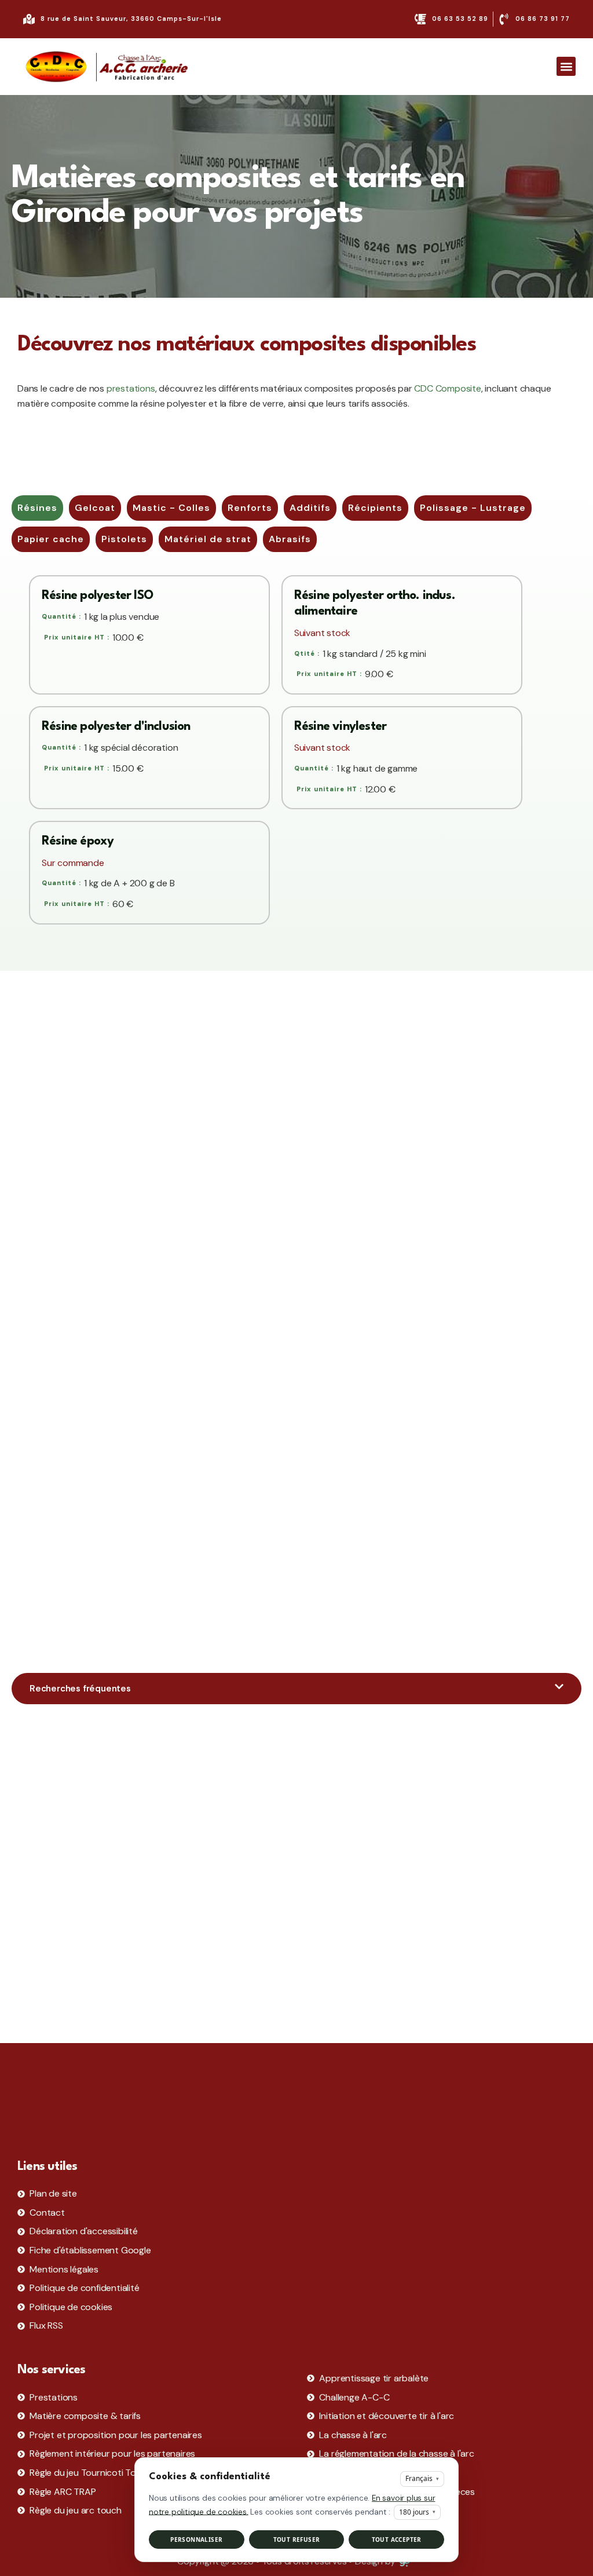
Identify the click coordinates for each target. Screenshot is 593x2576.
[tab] (37, 508)
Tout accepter (397, 2540)
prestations (131, 388)
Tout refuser (297, 2540)
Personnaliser (196, 2540)
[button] (566, 66)
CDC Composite (447, 388)
